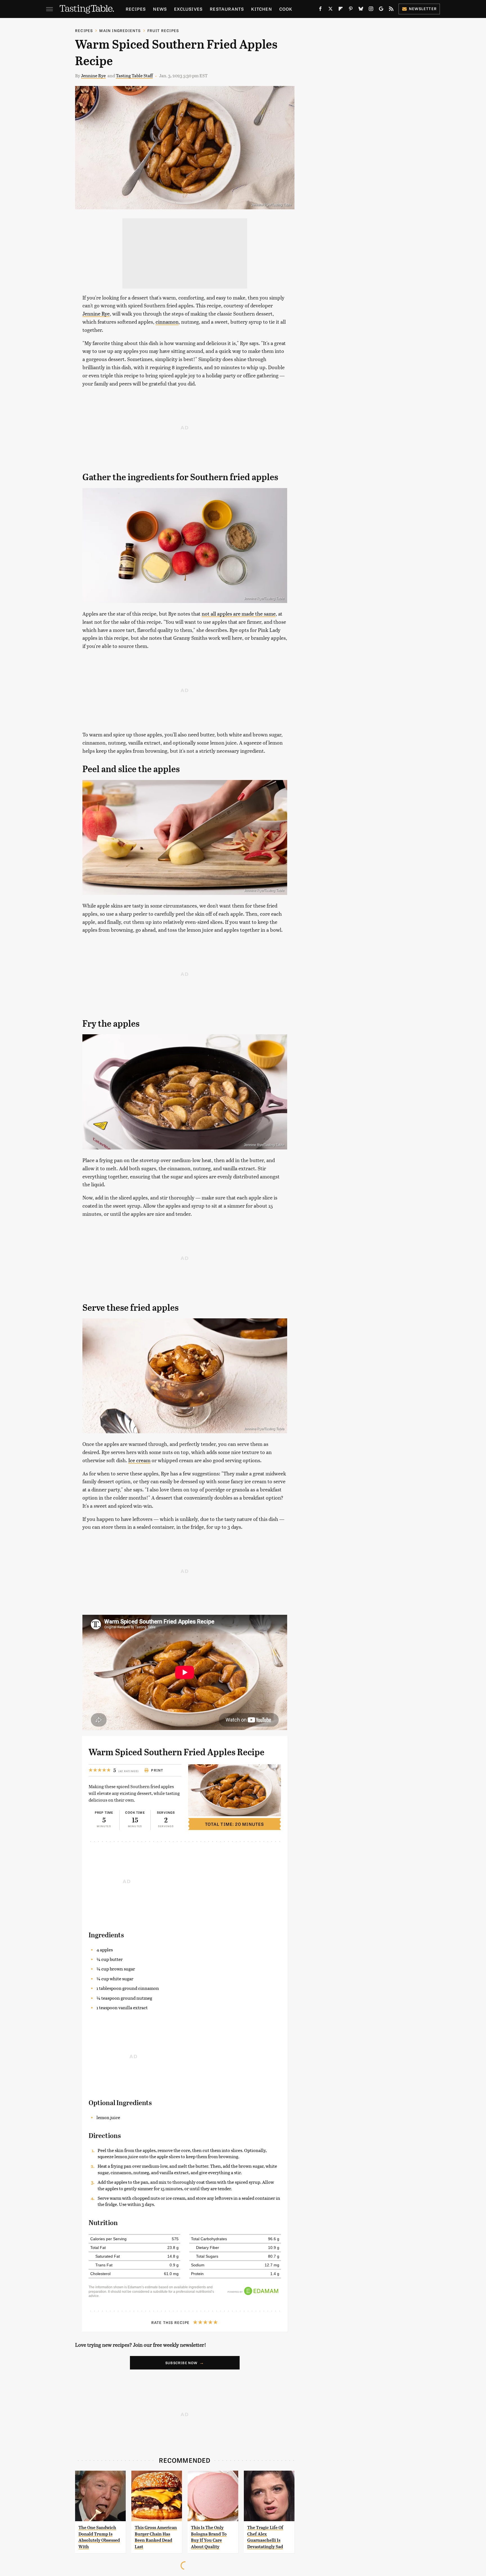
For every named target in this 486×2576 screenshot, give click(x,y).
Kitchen (261, 9)
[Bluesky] (361, 10)
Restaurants (227, 9)
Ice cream (139, 1460)
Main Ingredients (120, 30)
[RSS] (391, 10)
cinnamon (167, 322)
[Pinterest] (351, 10)
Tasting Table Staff (134, 75)
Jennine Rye (93, 75)
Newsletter (423, 9)
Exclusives (188, 9)
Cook (286, 9)
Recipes (136, 9)
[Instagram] (371, 10)
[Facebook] (320, 10)
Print (157, 1770)
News (160, 9)
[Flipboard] (341, 10)
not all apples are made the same (239, 614)
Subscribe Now (182, 2363)
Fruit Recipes (163, 30)
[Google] (381, 10)
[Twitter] (330, 10)
